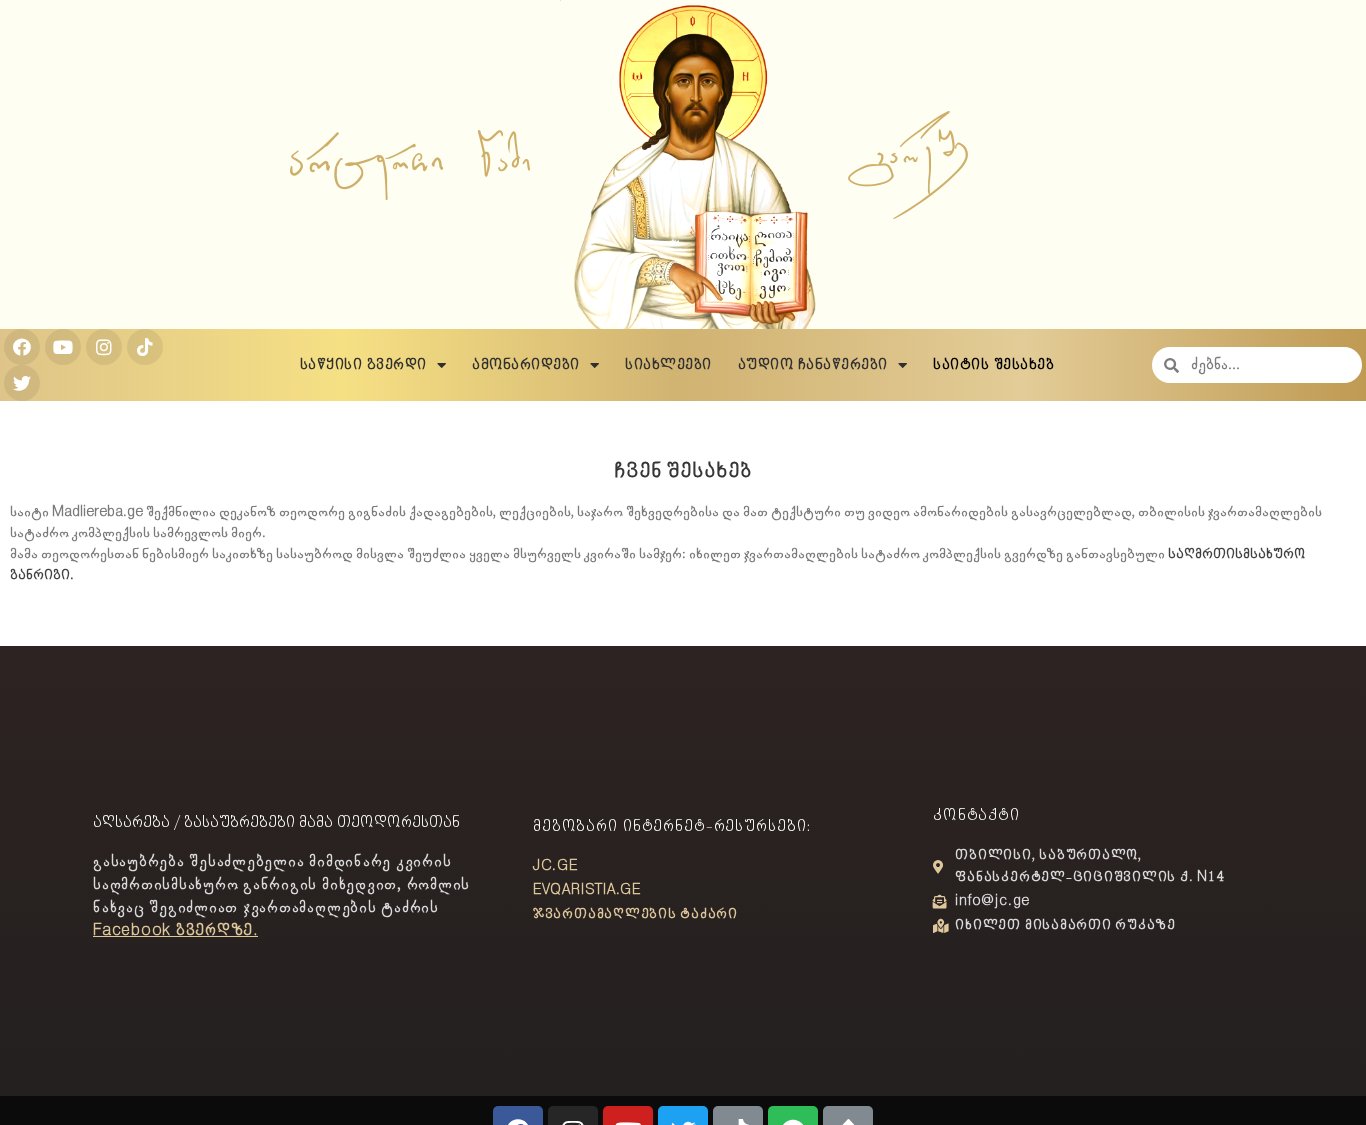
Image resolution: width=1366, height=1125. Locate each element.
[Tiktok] (145, 347)
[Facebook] (22, 347)
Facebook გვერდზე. (175, 930)
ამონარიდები (526, 365)
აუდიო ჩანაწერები (813, 365)
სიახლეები (668, 365)
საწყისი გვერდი (363, 365)
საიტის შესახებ (993, 365)
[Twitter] (22, 383)
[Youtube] (63, 347)
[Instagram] (104, 347)
